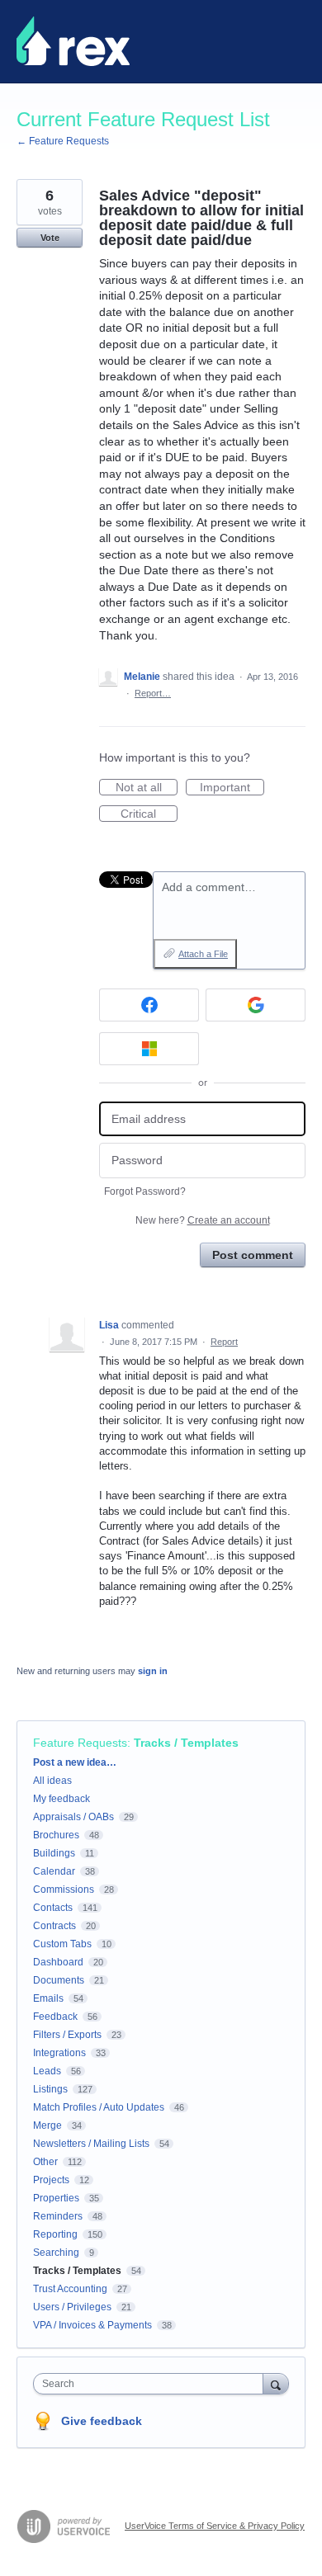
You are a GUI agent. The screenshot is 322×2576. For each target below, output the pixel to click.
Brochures (56, 1835)
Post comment (253, 1255)
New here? (203, 1220)
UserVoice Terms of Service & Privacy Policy (215, 2526)
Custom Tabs (62, 1944)
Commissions (64, 1890)
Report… (153, 693)
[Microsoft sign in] (149, 1049)
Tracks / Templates (186, 1743)
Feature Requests (80, 1743)
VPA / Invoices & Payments (92, 2325)
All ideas (52, 1781)
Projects (51, 2180)
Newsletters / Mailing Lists (91, 2144)
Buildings (54, 1853)
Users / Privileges (72, 2307)
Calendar (54, 1871)
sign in (153, 1671)
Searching (56, 2253)
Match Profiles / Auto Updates (99, 2107)
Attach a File (203, 954)
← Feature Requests (63, 141)
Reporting (55, 2234)
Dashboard (58, 1962)
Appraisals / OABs (73, 1817)
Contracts (54, 1926)
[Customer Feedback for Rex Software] (73, 41)
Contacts (53, 1908)
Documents (59, 1980)
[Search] (276, 2383)
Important (232, 788)
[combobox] (152, 2384)
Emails (48, 1998)
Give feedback (102, 2421)
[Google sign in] (256, 1005)
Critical (149, 814)
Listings (50, 2089)
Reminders (58, 2216)
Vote (50, 238)
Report (224, 1342)
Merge (47, 2125)
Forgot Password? (145, 1191)
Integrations (59, 2053)
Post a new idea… (75, 1762)
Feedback (55, 2017)
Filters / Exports (67, 2035)
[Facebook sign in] (149, 1005)
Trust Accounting (70, 2289)
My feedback (62, 1799)
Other (45, 2162)
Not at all (147, 788)
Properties (56, 2198)
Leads (47, 2071)
